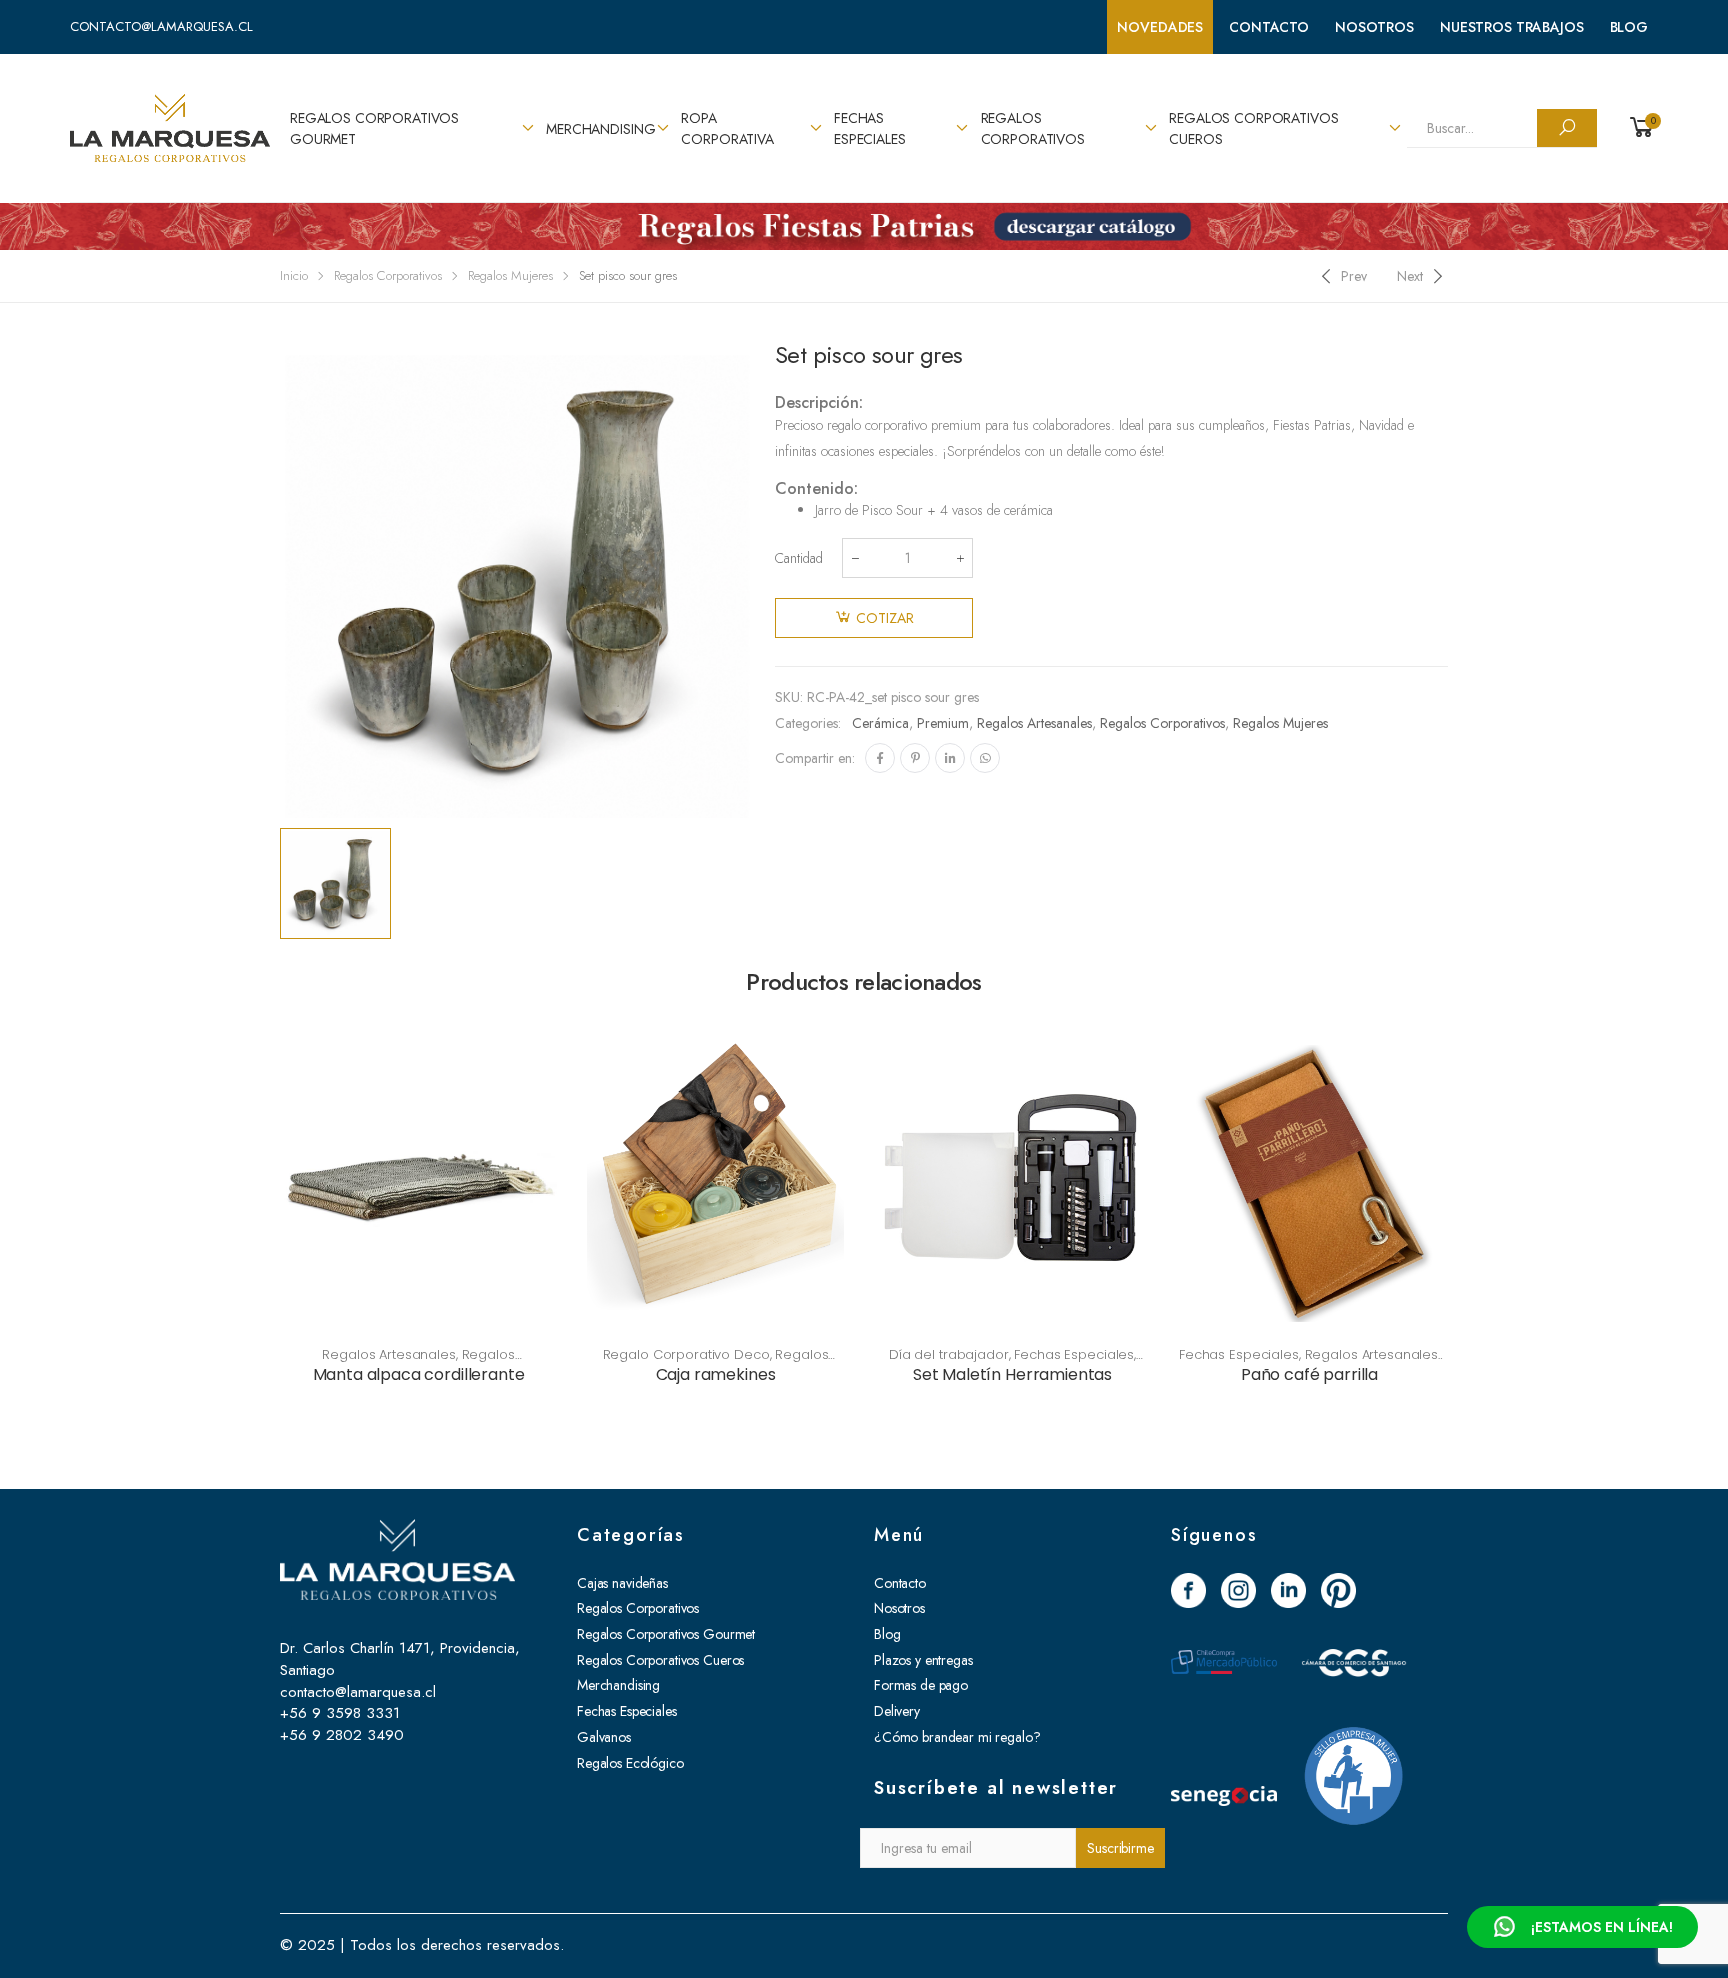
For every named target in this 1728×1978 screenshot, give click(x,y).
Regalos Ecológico (630, 1763)
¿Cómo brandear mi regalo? (957, 1737)
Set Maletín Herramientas (1012, 1374)
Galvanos (604, 1737)
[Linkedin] (950, 758)
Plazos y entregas (923, 1660)
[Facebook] (880, 758)
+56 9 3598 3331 (340, 1713)
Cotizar (885, 618)
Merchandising (600, 129)
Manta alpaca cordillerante (419, 1374)
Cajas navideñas (622, 1583)
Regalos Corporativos (1033, 128)
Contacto (1269, 27)
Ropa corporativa (727, 128)
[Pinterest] (915, 758)
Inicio (294, 275)
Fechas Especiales (870, 128)
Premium (943, 723)
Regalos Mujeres (510, 275)
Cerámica (880, 723)
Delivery (897, 1711)
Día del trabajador (949, 1354)
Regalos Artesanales (1034, 723)
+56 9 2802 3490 (342, 1735)
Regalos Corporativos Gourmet (374, 128)
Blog (1629, 27)
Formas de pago (921, 1685)
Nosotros (1374, 27)
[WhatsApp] (985, 758)
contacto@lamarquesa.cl (161, 26)
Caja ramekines (716, 1374)
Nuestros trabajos (1512, 27)
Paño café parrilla (1309, 1374)
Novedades (1160, 27)
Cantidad (799, 558)
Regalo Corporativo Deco (686, 1354)
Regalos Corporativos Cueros (1253, 128)
